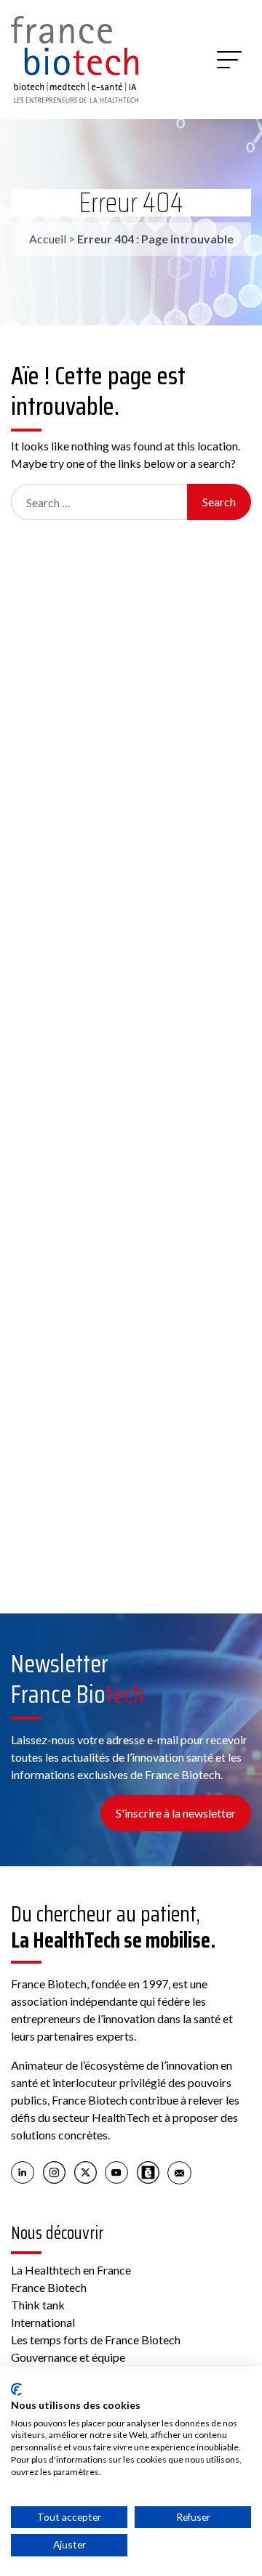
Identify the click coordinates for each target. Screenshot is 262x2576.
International (43, 2322)
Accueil (48, 239)
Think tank (38, 2305)
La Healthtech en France (71, 2270)
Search (219, 502)
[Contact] (179, 2171)
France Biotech (49, 2287)
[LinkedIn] (23, 2171)
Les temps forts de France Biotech (96, 2340)
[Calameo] (148, 2171)
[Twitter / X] (86, 2171)
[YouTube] (117, 2171)
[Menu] (229, 60)
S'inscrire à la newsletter (176, 1813)
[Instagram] (54, 2171)
